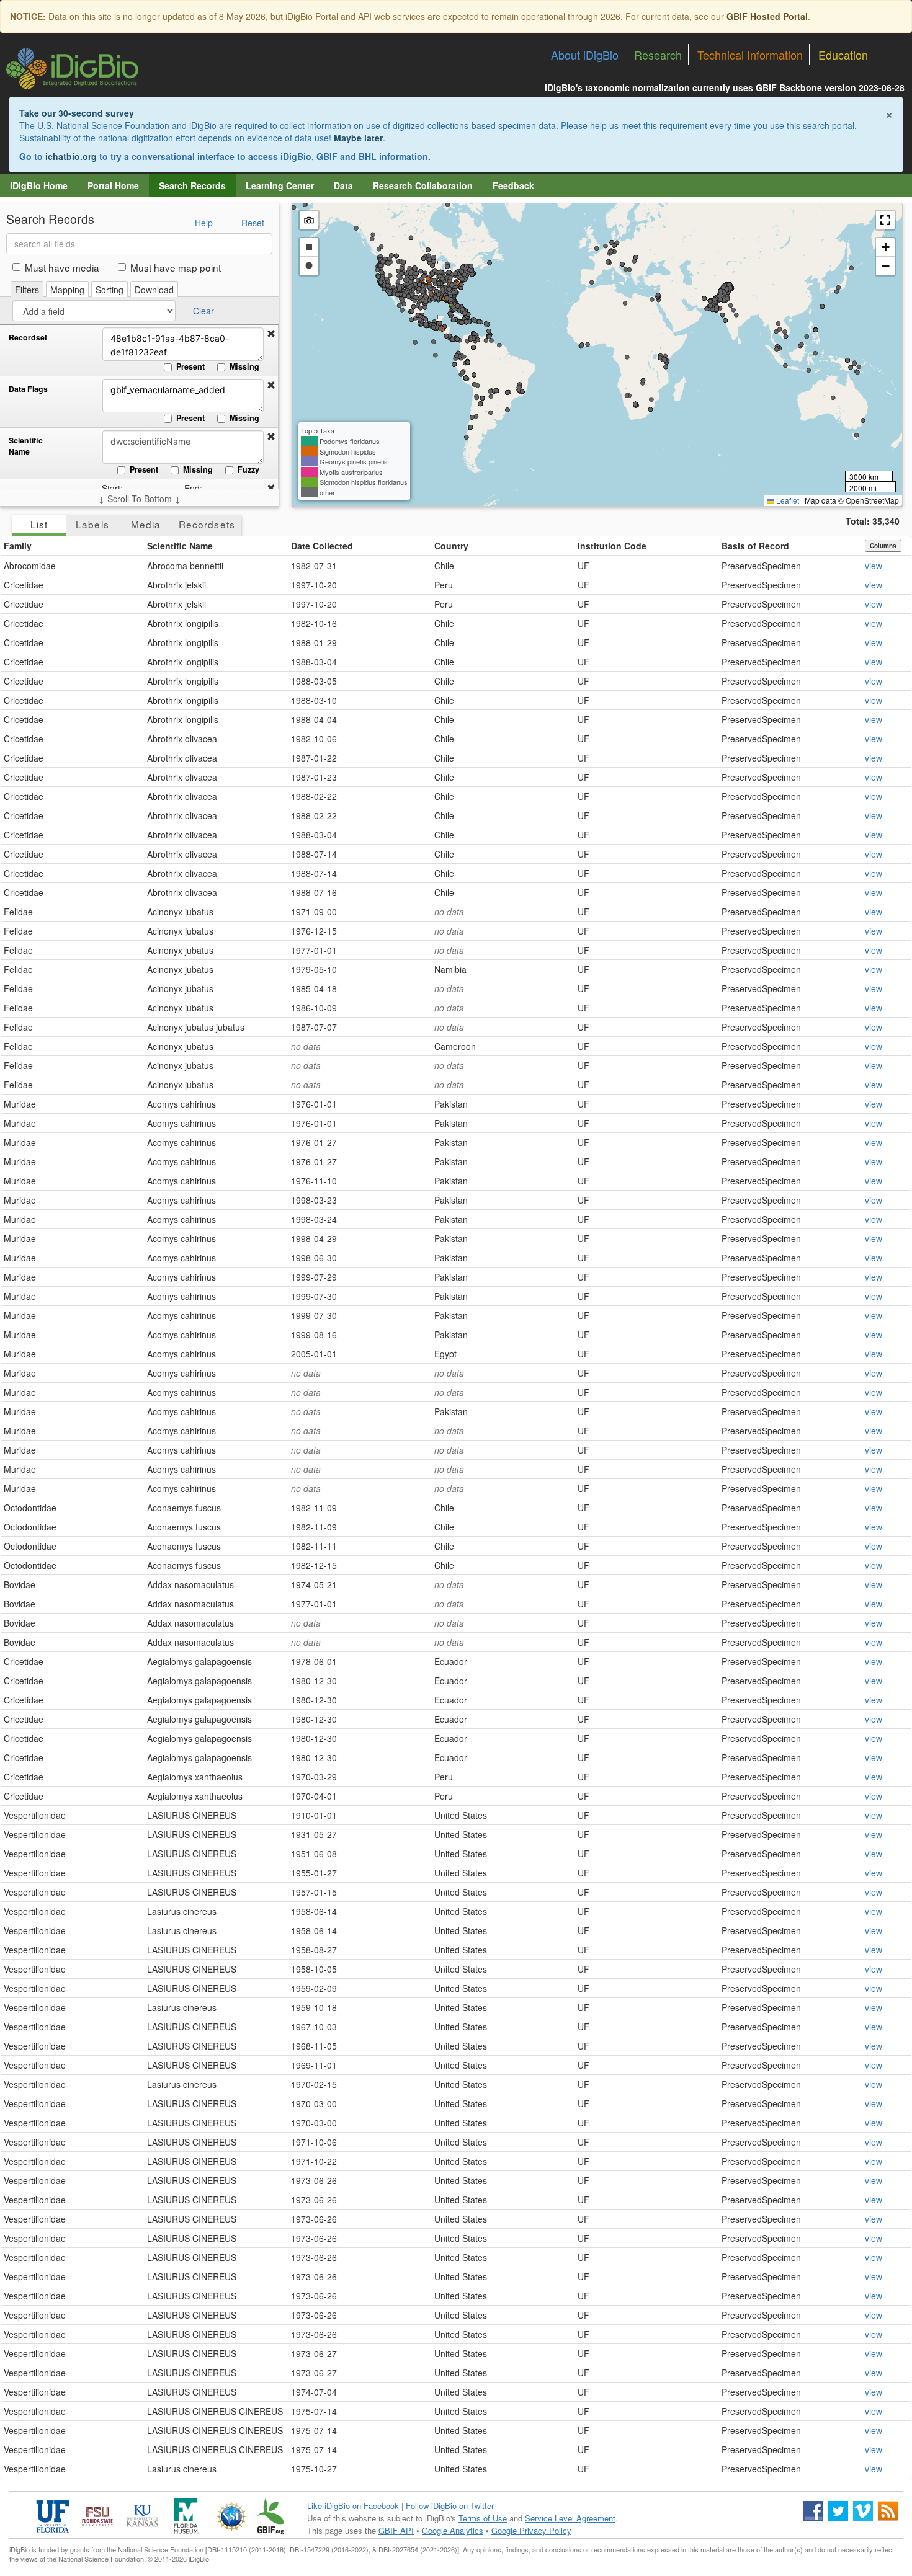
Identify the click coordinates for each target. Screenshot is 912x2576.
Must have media (62, 267)
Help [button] (204, 223)
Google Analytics (453, 2530)
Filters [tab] (27, 290)
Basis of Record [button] (755, 546)
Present (190, 366)
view (874, 566)
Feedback (513, 185)
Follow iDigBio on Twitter (450, 2506)
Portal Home (113, 185)
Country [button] (451, 546)
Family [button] (18, 546)
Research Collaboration (423, 185)
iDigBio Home (39, 185)
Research (658, 55)
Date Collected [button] (322, 546)
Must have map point (176, 267)
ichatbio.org (71, 156)
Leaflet (787, 500)
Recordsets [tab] (207, 524)
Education (843, 55)
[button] (271, 334)
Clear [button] (203, 311)
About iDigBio (585, 55)
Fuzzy (248, 469)
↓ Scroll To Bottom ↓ (140, 499)
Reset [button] (253, 223)
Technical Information (750, 55)
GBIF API (396, 2530)
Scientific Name (26, 446)
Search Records (192, 185)
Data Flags (28, 389)
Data (343, 185)
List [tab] (39, 524)
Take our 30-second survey (77, 113)
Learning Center (280, 185)
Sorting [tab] (110, 290)
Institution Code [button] (612, 546)
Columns (883, 546)
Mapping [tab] (67, 290)
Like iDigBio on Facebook (353, 2506)
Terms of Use (483, 2518)
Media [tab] (146, 524)
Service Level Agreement (570, 2518)
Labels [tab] (92, 524)
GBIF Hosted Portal (767, 16)
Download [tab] (154, 290)
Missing (244, 366)
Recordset (28, 338)
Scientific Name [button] (180, 546)
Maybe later (358, 138)
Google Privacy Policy (531, 2530)
